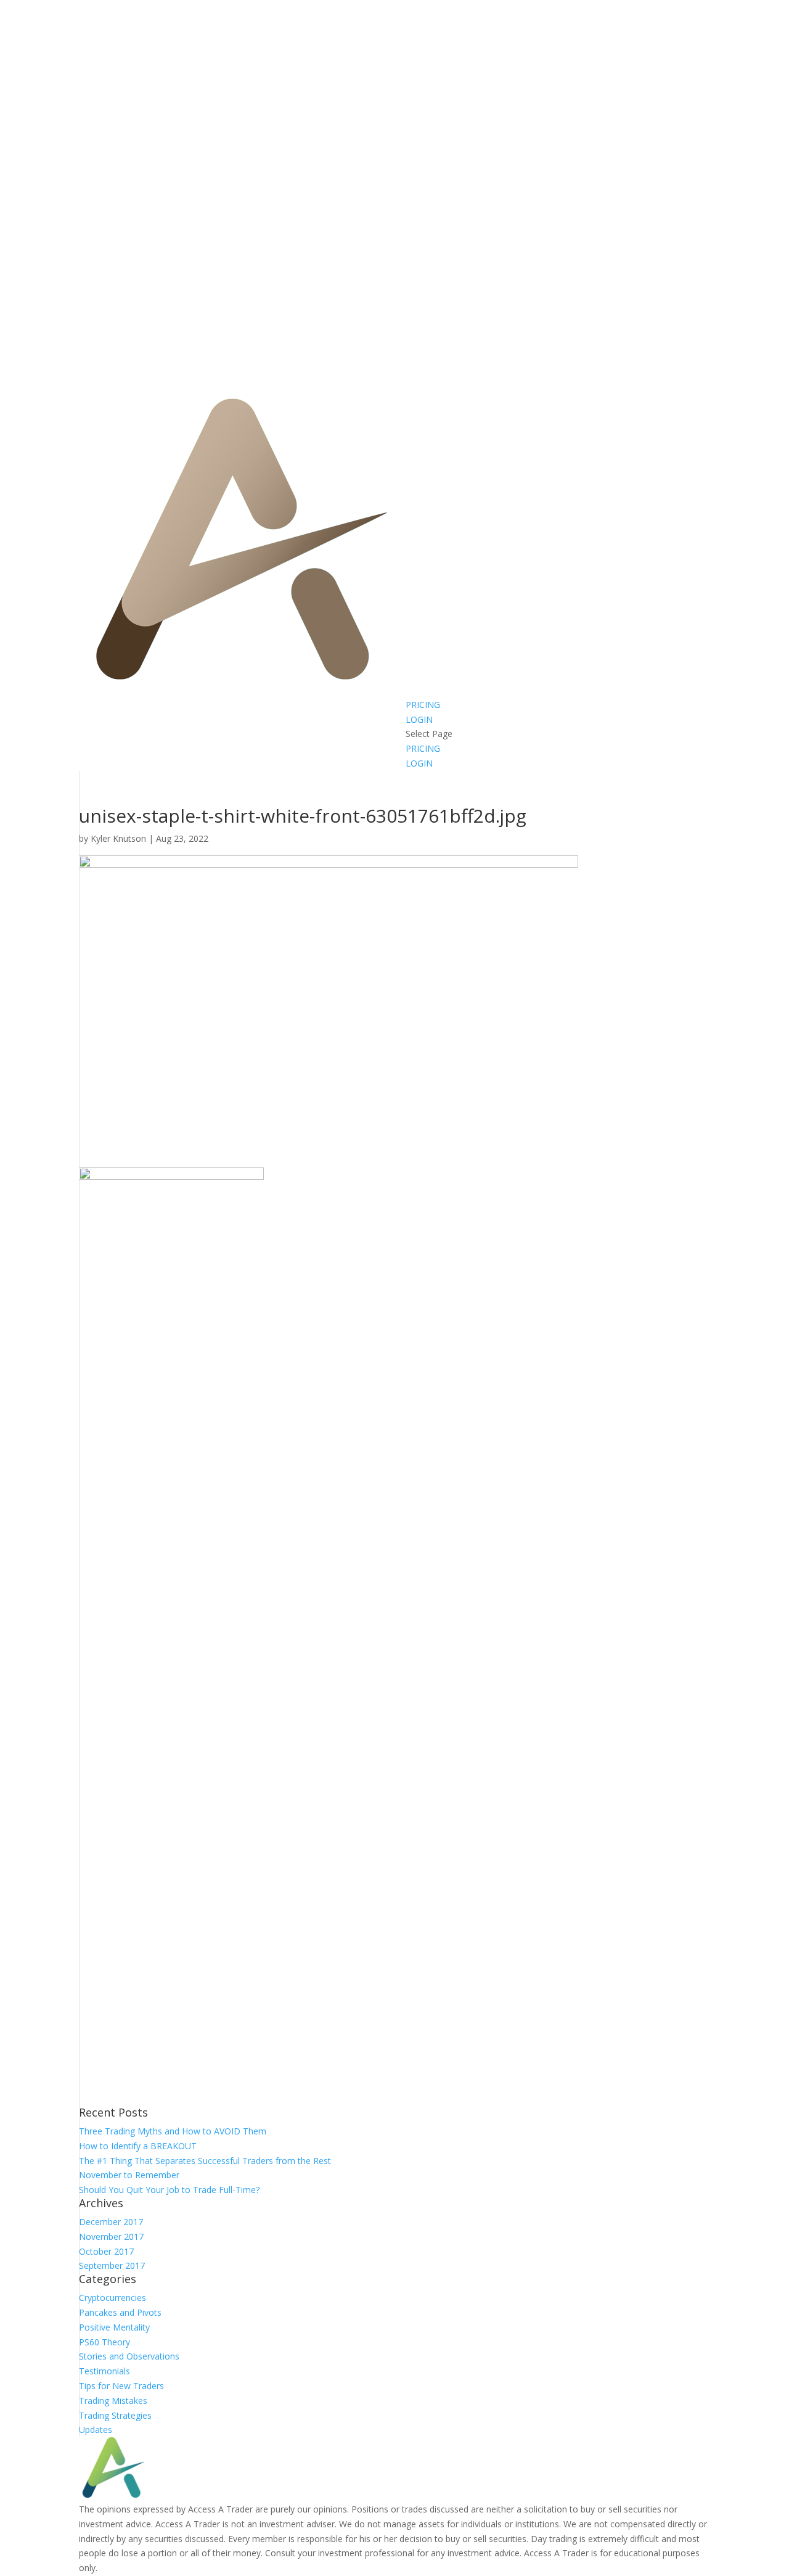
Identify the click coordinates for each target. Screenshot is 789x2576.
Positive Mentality (114, 2327)
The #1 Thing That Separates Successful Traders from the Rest (205, 2161)
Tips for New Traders (121, 2386)
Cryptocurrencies (112, 2298)
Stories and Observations (129, 2356)
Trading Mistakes (113, 2401)
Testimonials (104, 2371)
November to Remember (129, 2175)
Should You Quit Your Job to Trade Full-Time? (169, 2190)
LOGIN (419, 719)
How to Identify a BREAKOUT (138, 2146)
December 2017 (111, 2222)
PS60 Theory (104, 2342)
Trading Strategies (115, 2415)
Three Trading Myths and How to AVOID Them (173, 2131)
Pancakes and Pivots (120, 2312)
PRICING (423, 705)
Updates (96, 2430)
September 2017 (112, 2265)
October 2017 (106, 2251)
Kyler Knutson (118, 838)
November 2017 (111, 2237)
